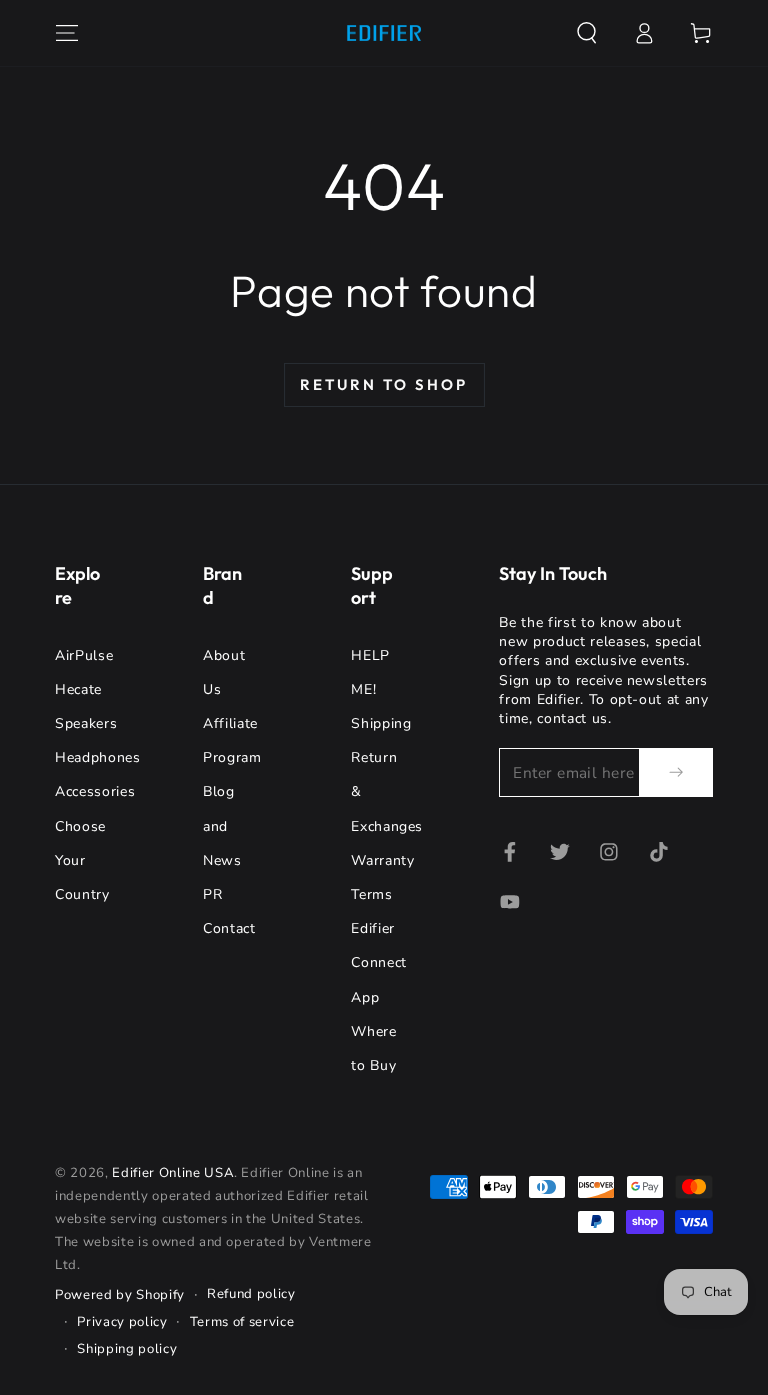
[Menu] (67, 33)
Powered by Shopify (120, 1295)
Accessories (95, 791)
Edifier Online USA (173, 1173)
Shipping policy (127, 1349)
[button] (586, 33)
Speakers (86, 723)
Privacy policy (122, 1322)
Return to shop (384, 384)
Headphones (98, 757)
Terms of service (242, 1322)
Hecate (78, 689)
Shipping (381, 723)
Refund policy (251, 1294)
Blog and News (222, 825)
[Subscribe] (676, 772)
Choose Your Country (82, 860)
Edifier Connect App (379, 962)
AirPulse (84, 655)
